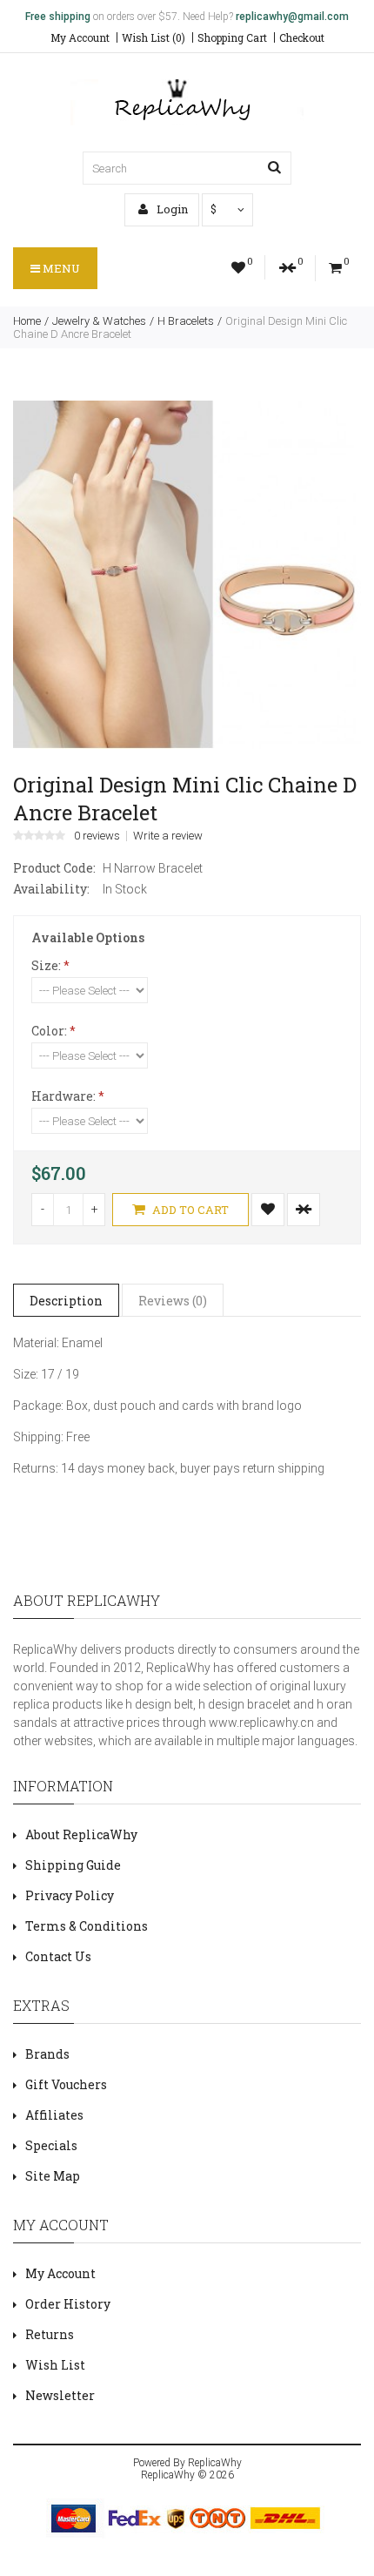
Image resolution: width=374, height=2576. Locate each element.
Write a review (168, 836)
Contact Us (58, 1956)
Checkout (302, 37)
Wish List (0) (154, 37)
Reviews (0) (173, 1301)
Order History (68, 2304)
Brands (47, 2054)
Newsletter (60, 2395)
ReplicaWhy (215, 2463)
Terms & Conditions (87, 1926)
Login (171, 209)
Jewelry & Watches (99, 321)
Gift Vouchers (66, 2084)
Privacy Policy (70, 1895)
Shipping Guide (73, 1865)
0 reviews (97, 836)
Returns (50, 2334)
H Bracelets (186, 321)
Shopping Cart (232, 37)
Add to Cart (189, 1210)
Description (66, 1301)
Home (27, 321)
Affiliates (54, 2115)
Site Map (53, 2176)
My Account (80, 37)
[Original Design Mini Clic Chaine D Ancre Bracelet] (187, 745)
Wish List (55, 2365)
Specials (51, 2145)
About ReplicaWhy (81, 1834)
